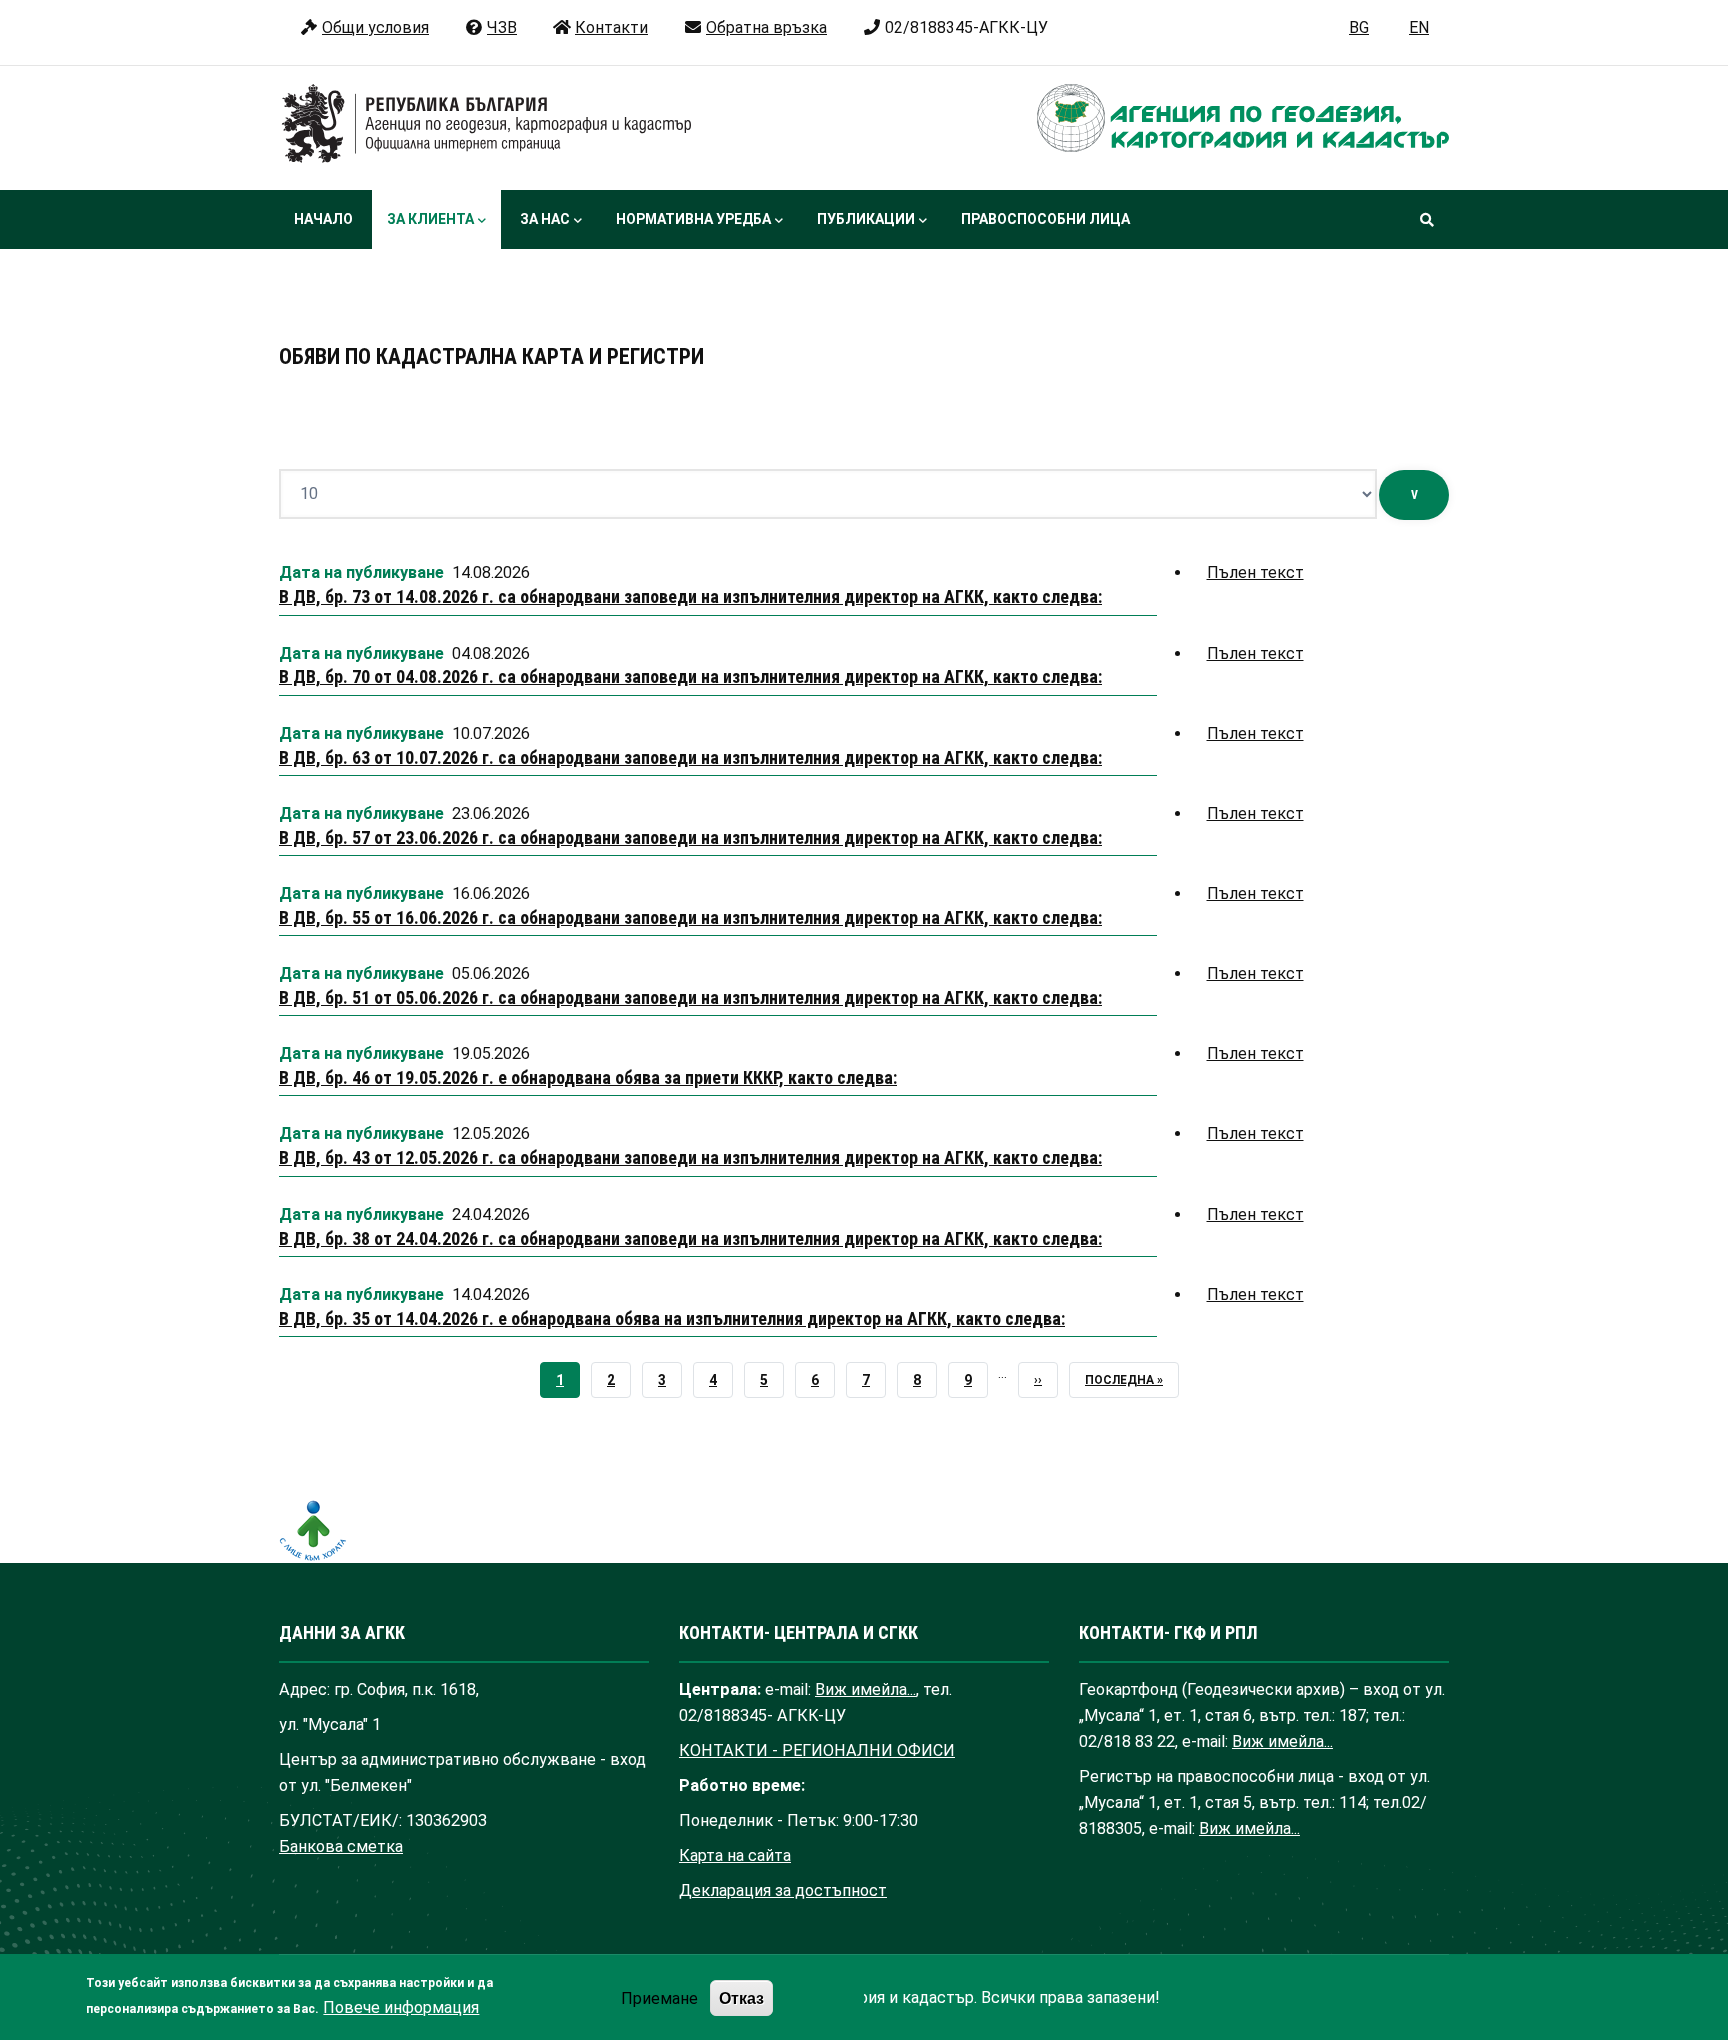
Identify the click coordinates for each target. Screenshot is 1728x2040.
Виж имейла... (865, 1689)
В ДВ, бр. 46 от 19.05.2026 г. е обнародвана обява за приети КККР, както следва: (588, 1077)
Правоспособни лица (1045, 219)
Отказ (741, 1997)
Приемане (659, 1997)
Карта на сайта (735, 1855)
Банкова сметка (341, 1846)
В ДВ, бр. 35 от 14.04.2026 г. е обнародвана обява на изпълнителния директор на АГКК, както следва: (672, 1318)
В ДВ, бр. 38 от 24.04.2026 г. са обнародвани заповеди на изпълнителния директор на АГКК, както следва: (690, 1238)
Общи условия (375, 27)
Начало (323, 219)
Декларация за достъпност (783, 1890)
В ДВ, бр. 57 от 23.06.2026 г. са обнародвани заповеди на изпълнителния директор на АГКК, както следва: (690, 837)
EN (1419, 27)
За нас (545, 219)
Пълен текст (1255, 572)
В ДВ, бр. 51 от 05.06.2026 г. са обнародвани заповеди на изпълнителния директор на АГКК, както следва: (690, 997)
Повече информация (401, 2007)
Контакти (611, 27)
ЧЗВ (502, 27)
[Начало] (487, 124)
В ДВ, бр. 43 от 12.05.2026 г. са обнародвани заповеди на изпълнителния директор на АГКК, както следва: (690, 1157)
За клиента (430, 219)
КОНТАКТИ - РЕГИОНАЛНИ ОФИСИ (817, 1750)
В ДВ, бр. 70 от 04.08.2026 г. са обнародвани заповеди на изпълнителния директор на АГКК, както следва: (690, 676)
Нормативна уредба (693, 219)
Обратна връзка (766, 27)
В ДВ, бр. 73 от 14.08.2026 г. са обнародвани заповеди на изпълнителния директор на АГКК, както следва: (690, 596)
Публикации (866, 219)
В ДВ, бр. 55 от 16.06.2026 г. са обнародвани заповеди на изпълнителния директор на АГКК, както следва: (690, 917)
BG (1359, 27)
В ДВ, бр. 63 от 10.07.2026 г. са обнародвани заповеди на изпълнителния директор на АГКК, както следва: (690, 757)
